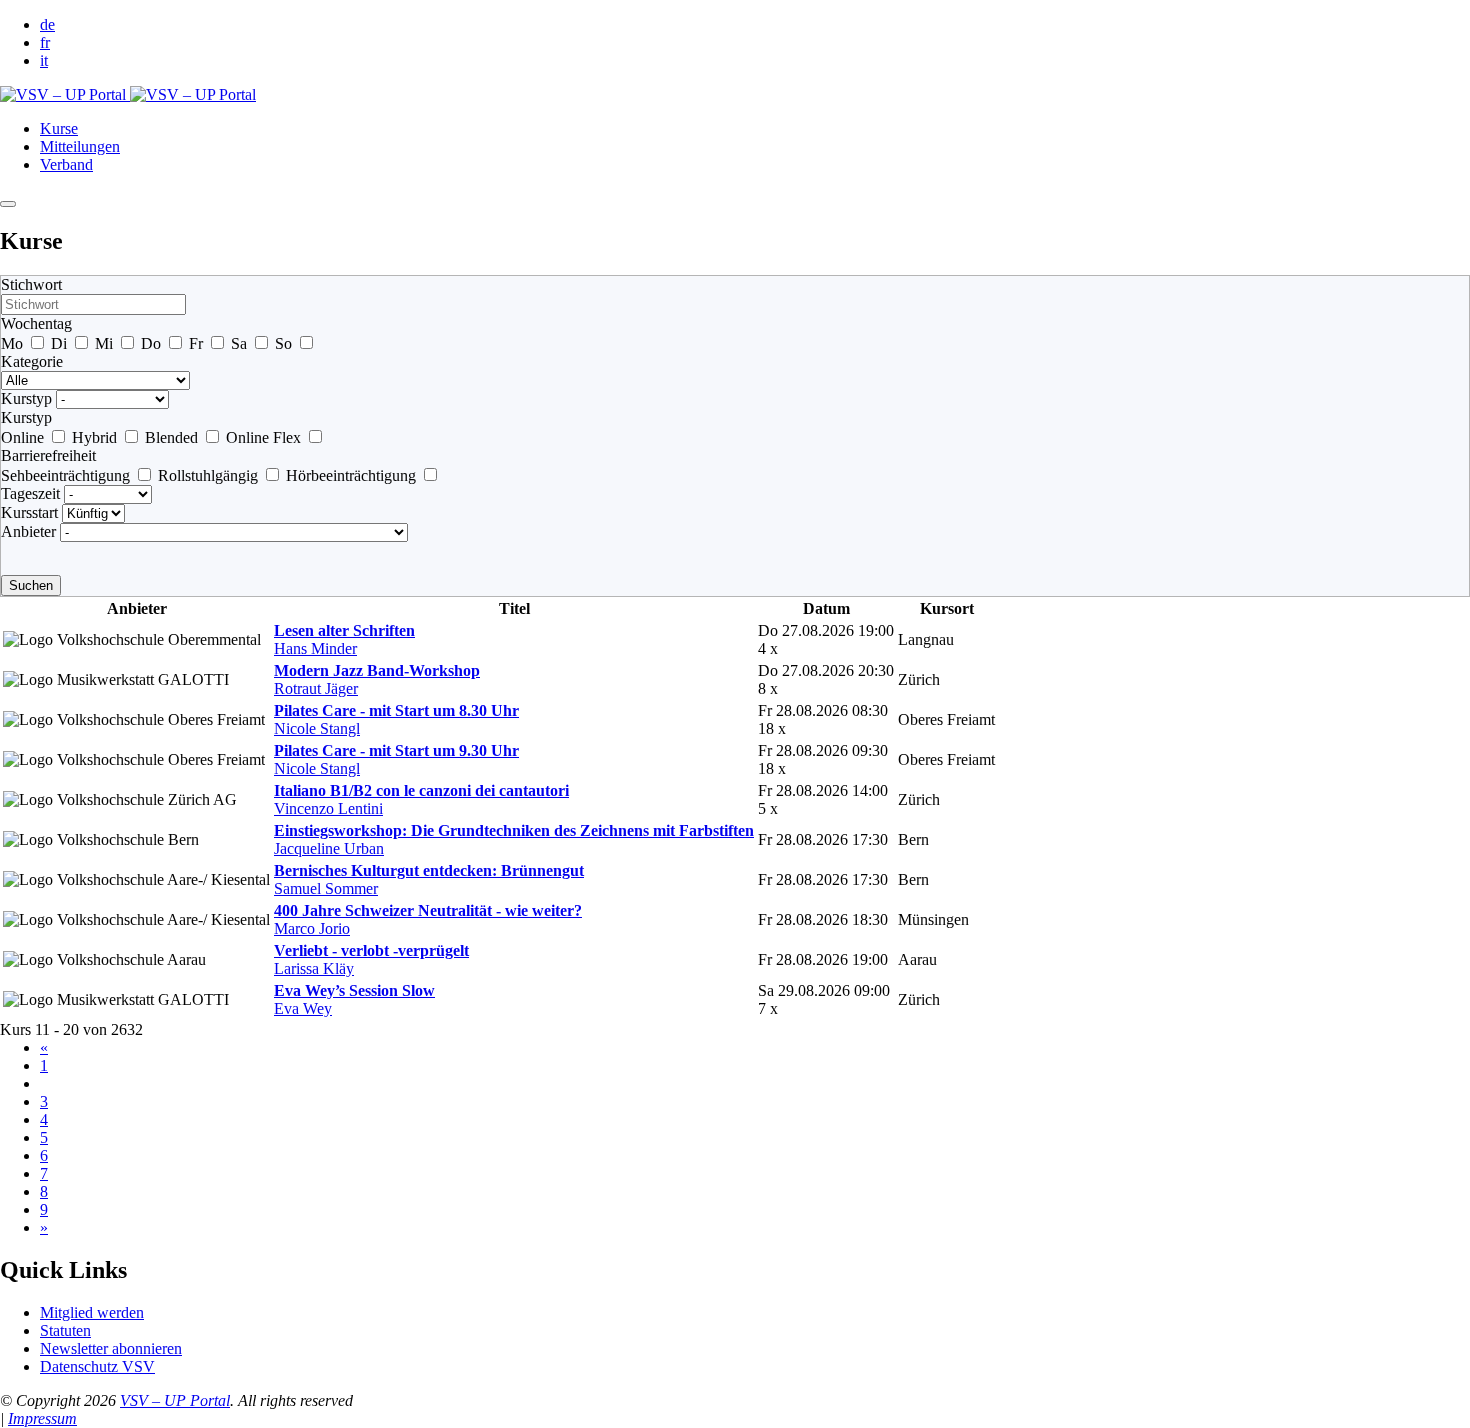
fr (45, 42)
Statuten (65, 1330)
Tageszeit (30, 493)
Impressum (42, 1418)
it (44, 60)
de (47, 24)
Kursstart (29, 512)
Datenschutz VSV (97, 1366)
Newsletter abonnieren (111, 1348)
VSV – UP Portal (175, 1400)
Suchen (31, 585)
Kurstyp (26, 398)
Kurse (59, 128)
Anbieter (28, 531)
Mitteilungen (80, 146)
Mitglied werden (92, 1312)
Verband (66, 164)
